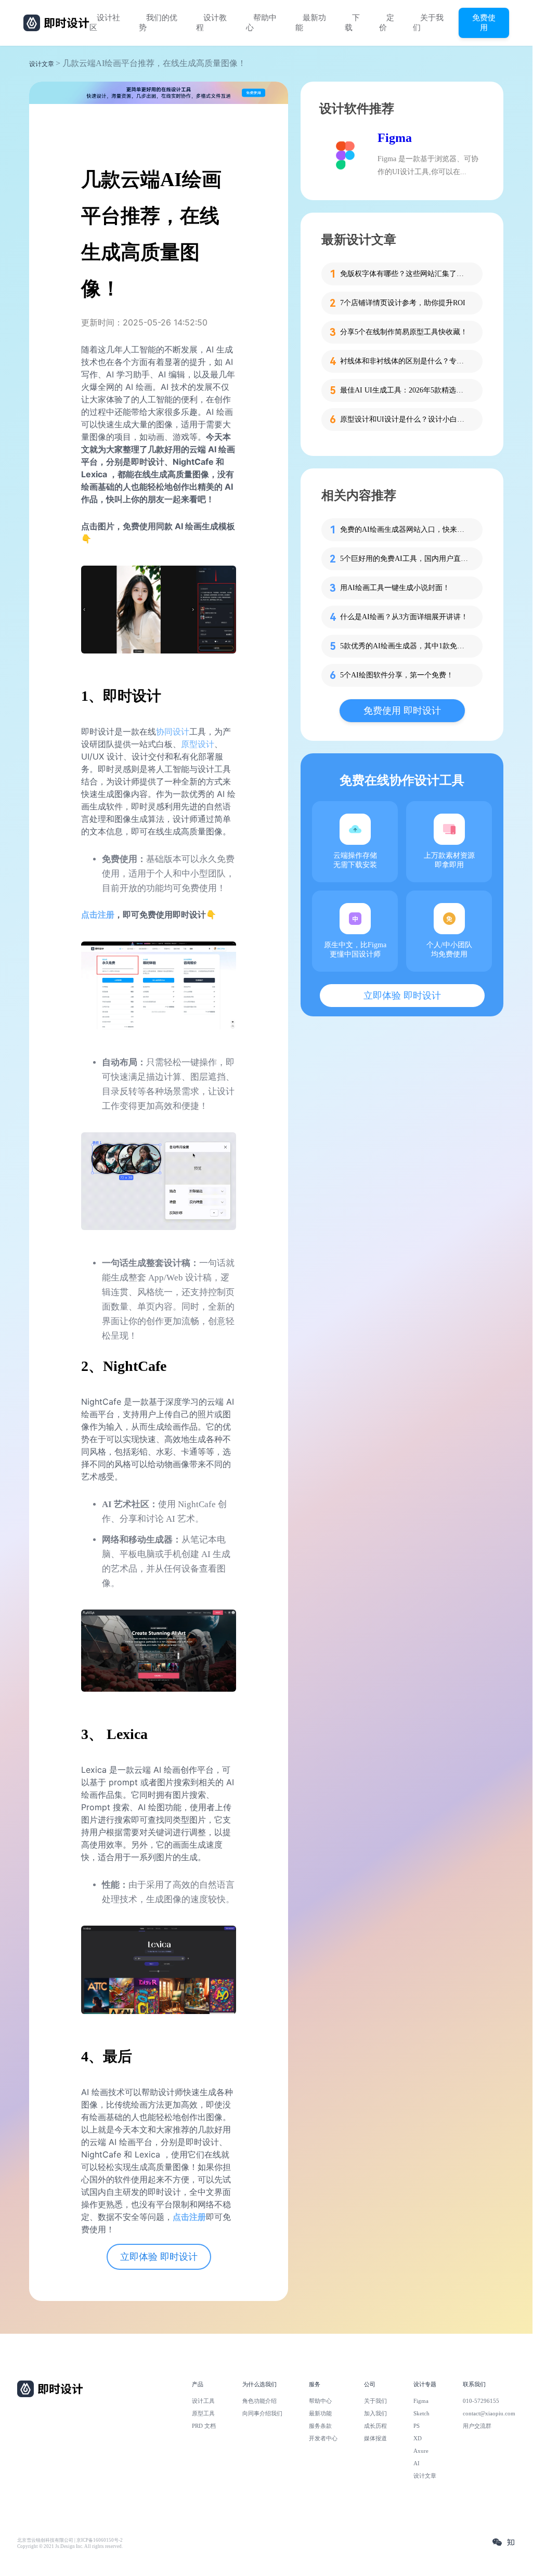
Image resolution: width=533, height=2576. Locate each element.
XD (418, 2438)
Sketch (421, 2413)
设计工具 (203, 2401)
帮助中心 (261, 23)
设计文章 (42, 64)
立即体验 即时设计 (159, 2257)
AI (417, 2463)
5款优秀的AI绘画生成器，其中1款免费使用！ (405, 646)
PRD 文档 (204, 2426)
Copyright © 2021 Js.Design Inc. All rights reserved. (70, 2546)
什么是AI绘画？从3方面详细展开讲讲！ (404, 617)
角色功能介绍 (259, 2401)
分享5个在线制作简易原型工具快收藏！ (404, 332)
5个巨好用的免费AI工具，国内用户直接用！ (405, 559)
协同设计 (173, 731)
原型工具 (203, 2413)
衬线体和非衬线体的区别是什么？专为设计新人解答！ (405, 361)
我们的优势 (158, 23)
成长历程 (375, 2426)
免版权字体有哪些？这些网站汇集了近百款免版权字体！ (405, 274)
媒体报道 (375, 2438)
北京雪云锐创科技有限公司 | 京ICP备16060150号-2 (70, 2540)
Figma (395, 138)
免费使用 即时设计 (402, 711)
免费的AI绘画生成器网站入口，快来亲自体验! (405, 529)
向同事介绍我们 (262, 2413)
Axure (421, 2451)
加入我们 (375, 2413)
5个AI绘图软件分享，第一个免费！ (397, 675)
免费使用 (484, 22)
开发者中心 (323, 2438)
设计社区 (105, 23)
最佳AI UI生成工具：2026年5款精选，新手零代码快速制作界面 (405, 390)
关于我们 (428, 23)
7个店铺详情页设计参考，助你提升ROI (403, 303)
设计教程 (211, 23)
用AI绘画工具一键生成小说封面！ (395, 588)
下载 (352, 23)
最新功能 (311, 23)
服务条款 (320, 2426)
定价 (387, 23)
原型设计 (198, 744)
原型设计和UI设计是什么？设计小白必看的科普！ (405, 419)
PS (417, 2426)
